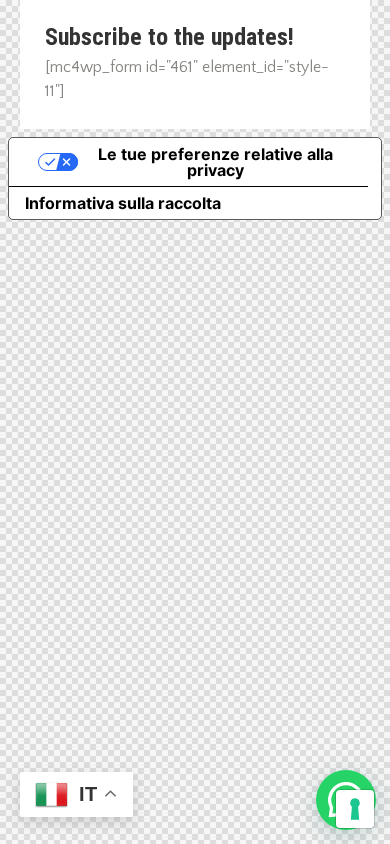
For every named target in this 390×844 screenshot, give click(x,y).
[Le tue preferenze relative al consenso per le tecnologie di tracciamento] (355, 809)
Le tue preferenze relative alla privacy (215, 162)
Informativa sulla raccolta (123, 203)
